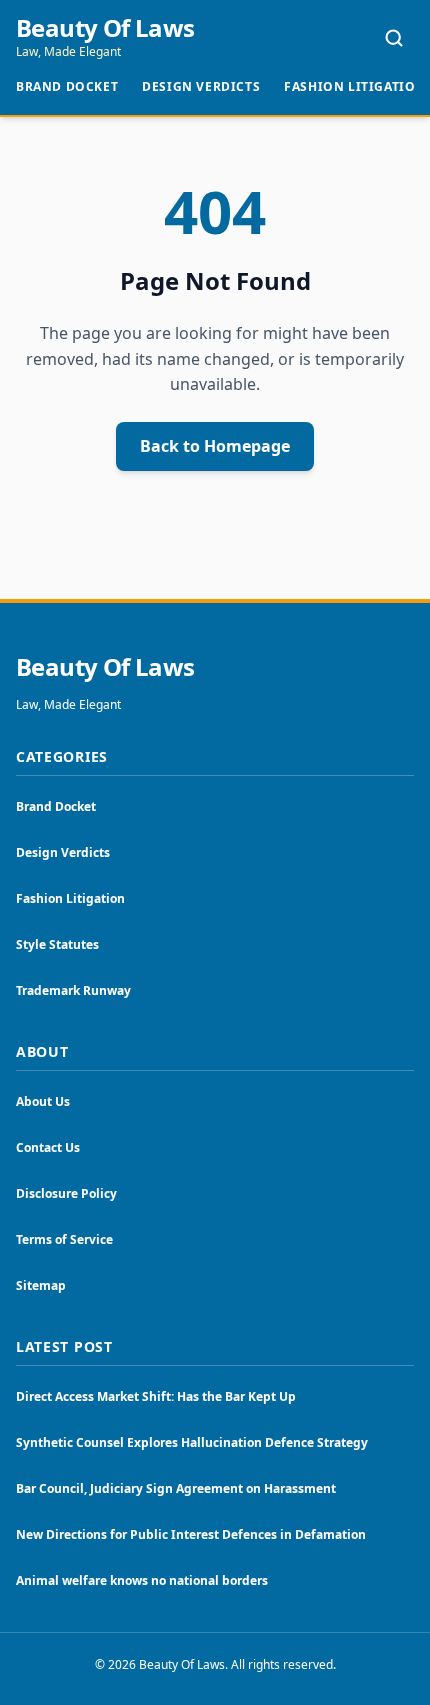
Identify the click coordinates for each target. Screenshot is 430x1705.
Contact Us (48, 1147)
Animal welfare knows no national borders (142, 1580)
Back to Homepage (215, 446)
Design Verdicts (201, 86)
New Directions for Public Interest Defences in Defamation (191, 1534)
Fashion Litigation (355, 86)
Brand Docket (67, 86)
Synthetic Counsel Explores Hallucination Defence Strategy (192, 1442)
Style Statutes (57, 944)
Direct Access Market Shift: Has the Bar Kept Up (156, 1396)
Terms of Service (64, 1239)
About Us (43, 1101)
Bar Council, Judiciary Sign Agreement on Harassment (176, 1488)
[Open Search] (394, 38)
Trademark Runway (73, 990)
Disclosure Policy (66, 1193)
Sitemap (41, 1285)
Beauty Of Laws (105, 28)
